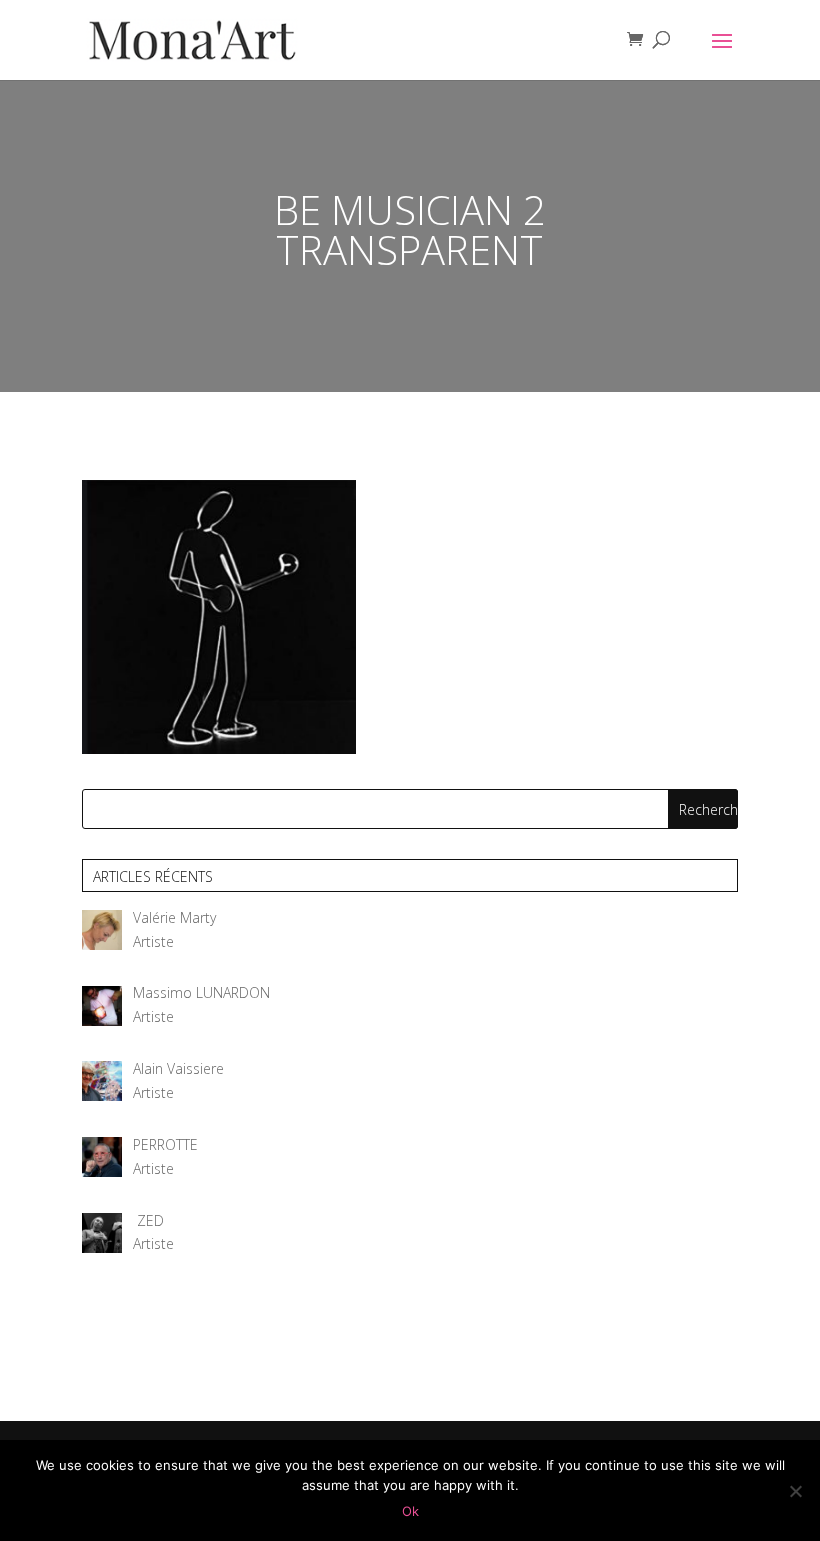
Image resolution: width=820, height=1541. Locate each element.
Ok (410, 1511)
